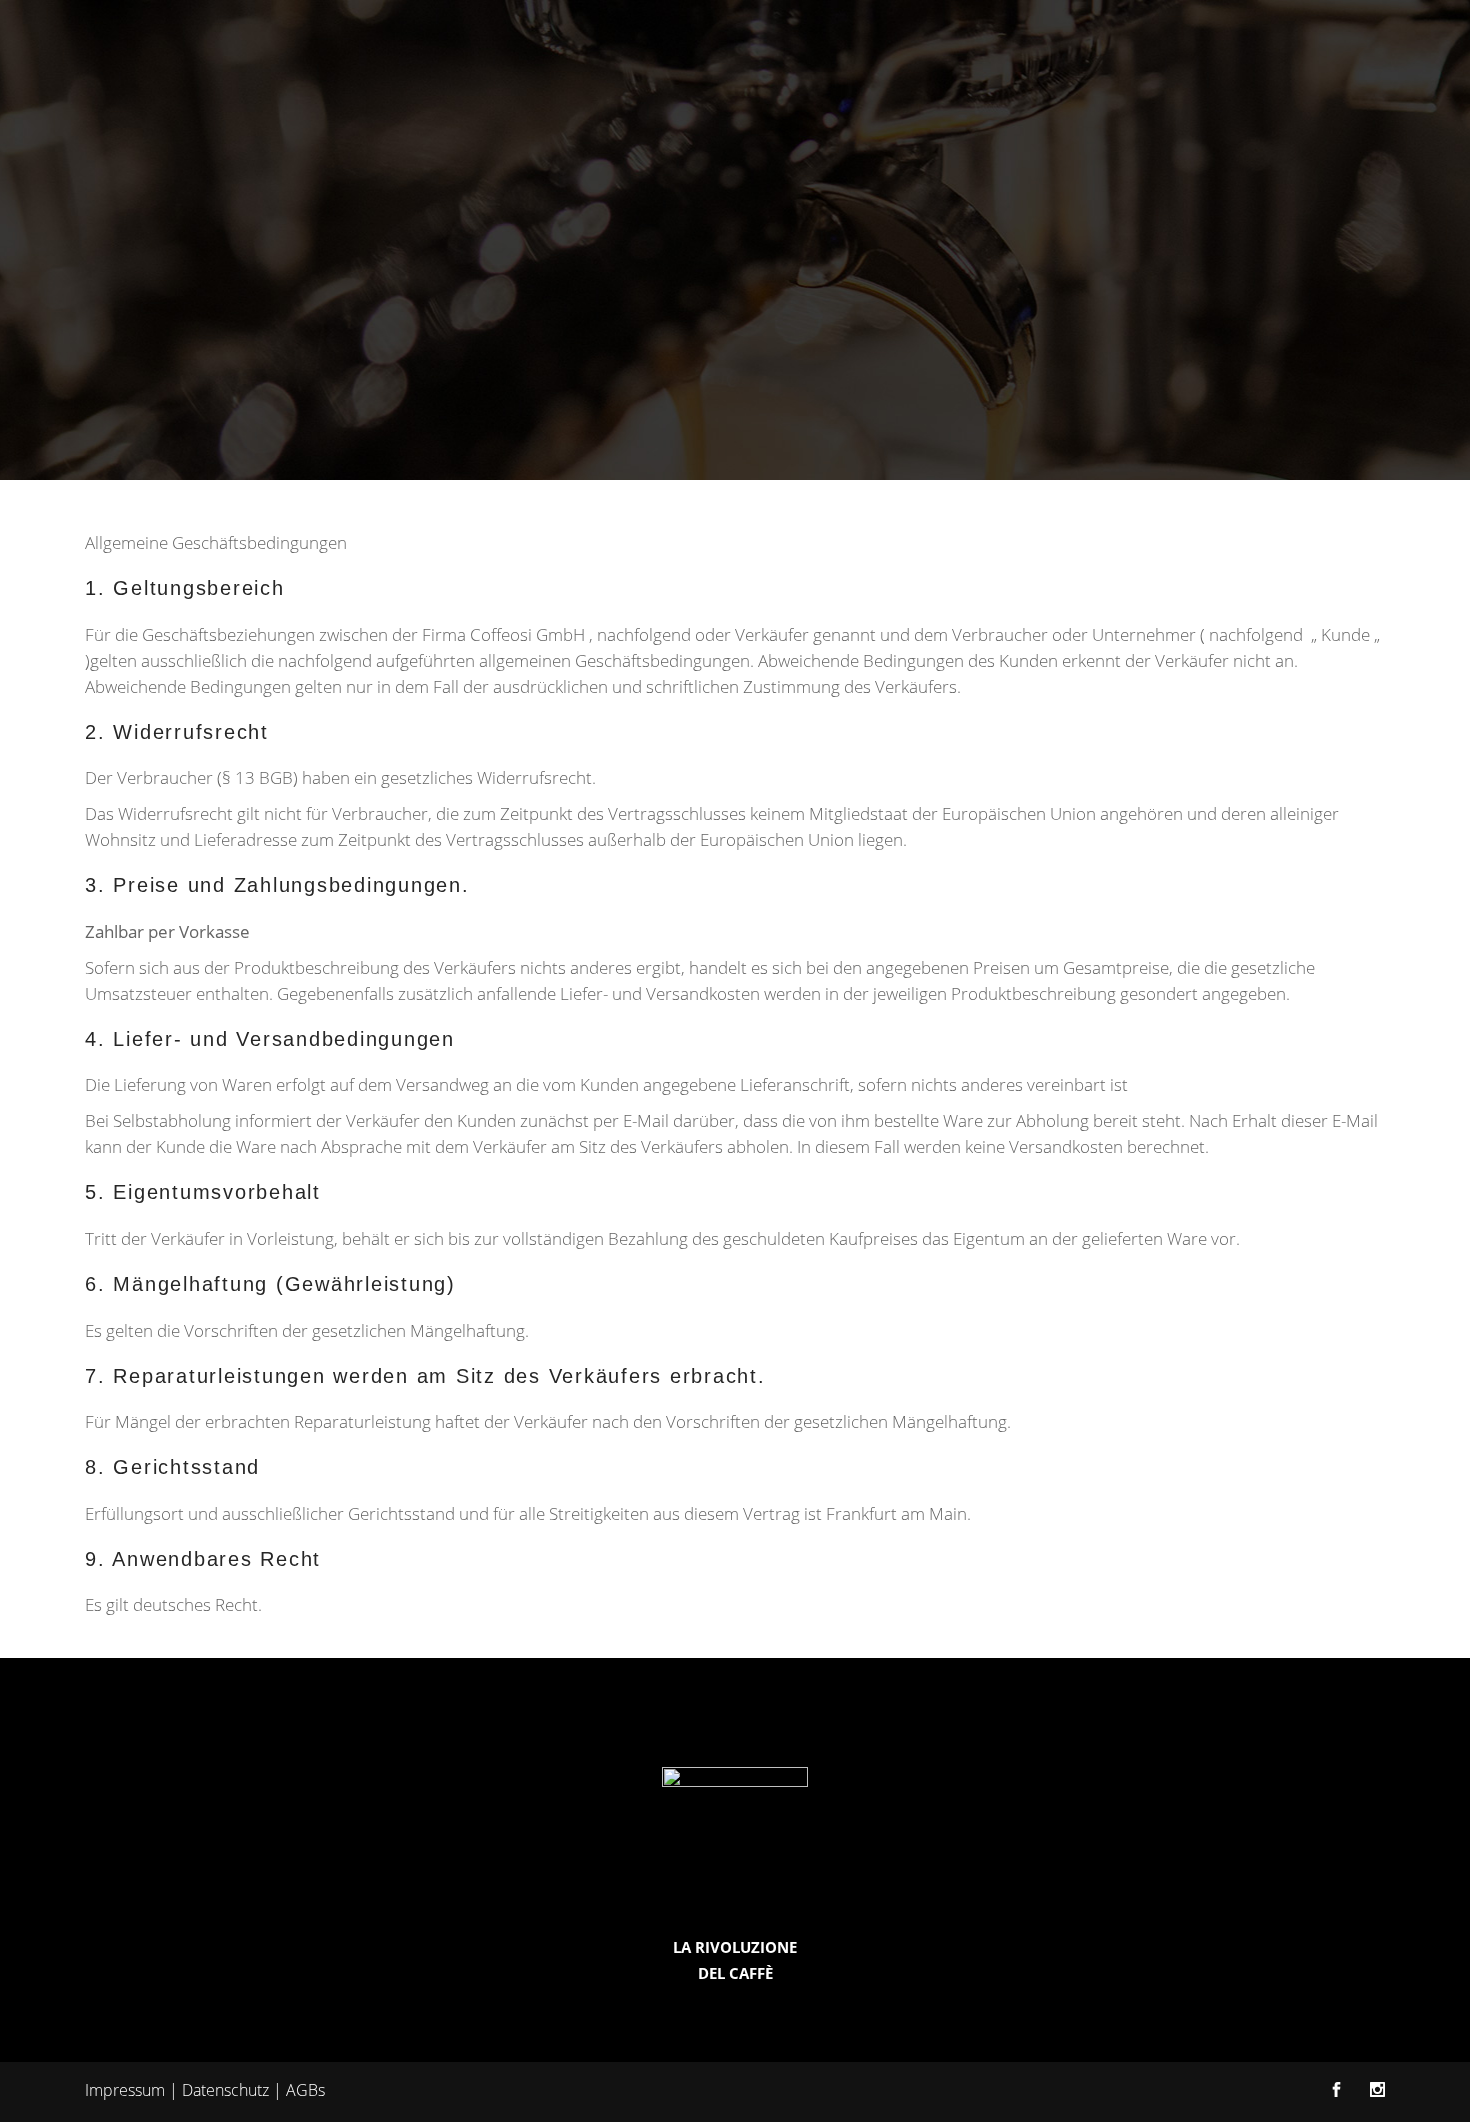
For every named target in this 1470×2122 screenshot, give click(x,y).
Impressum (125, 2090)
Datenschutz (225, 2090)
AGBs (305, 2090)
